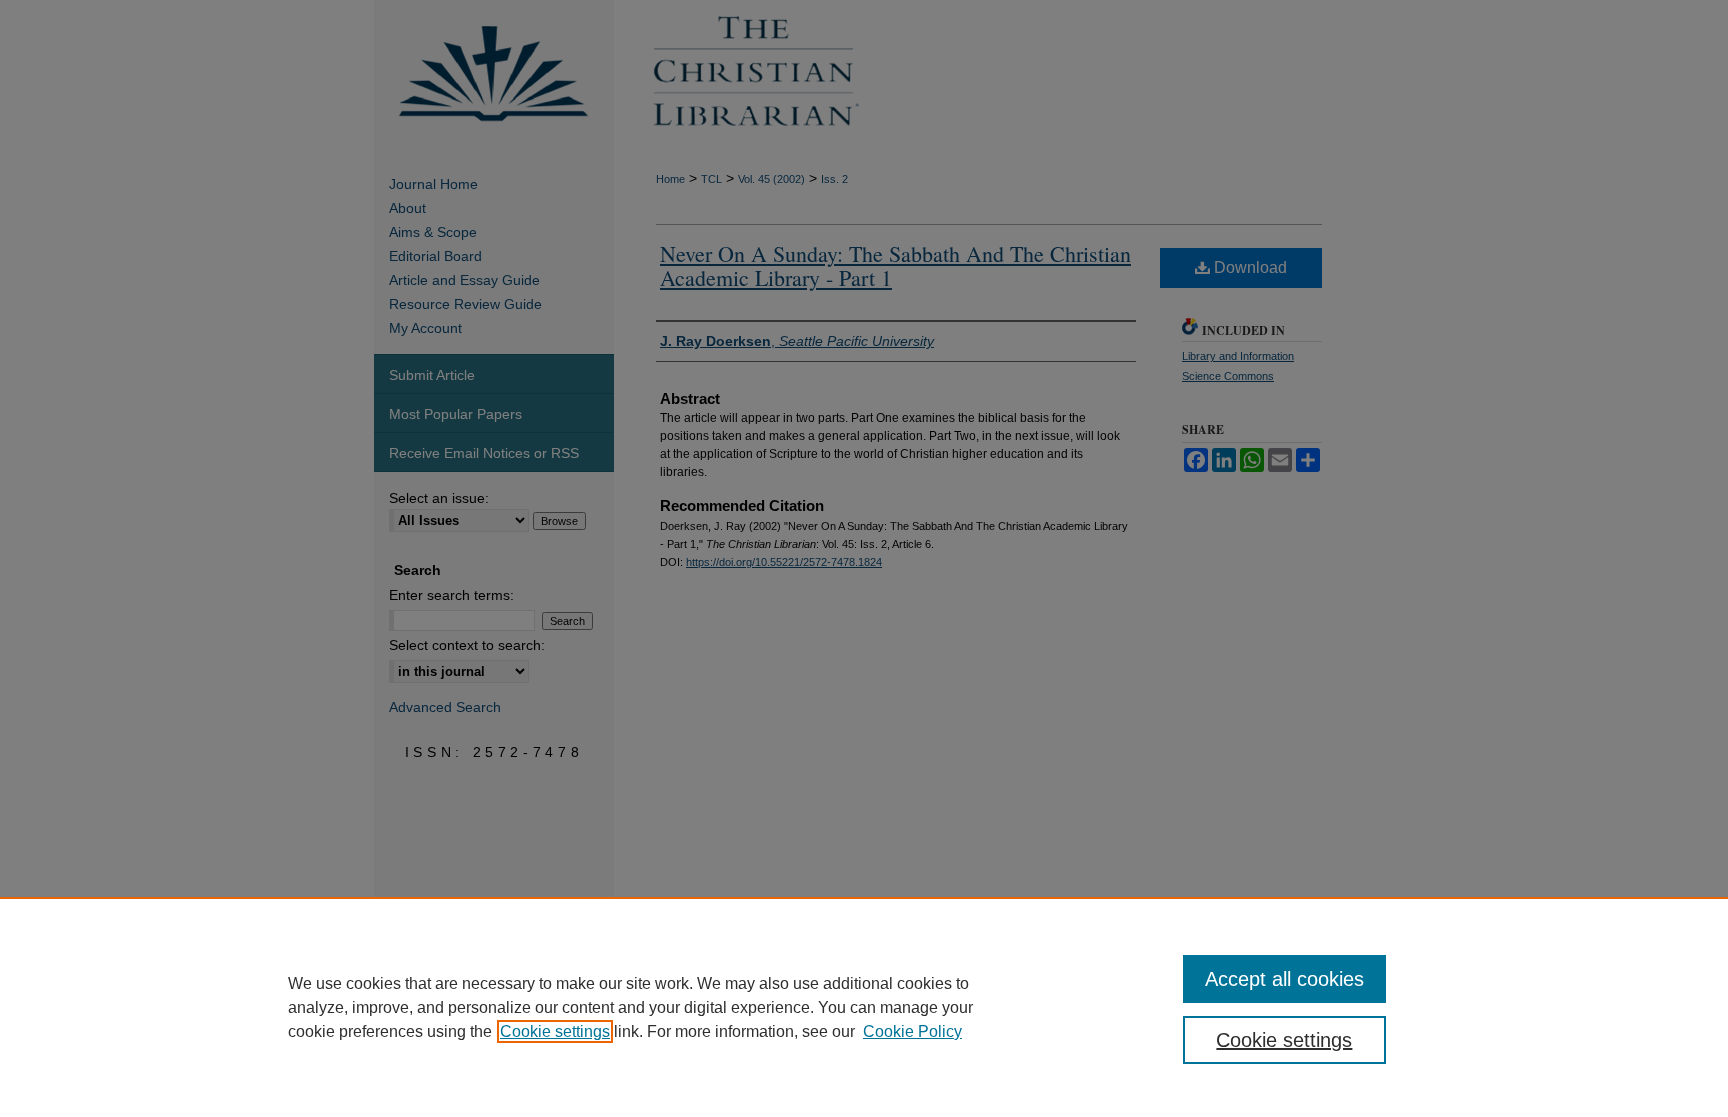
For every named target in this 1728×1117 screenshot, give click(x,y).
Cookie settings (555, 1031)
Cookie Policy (912, 1031)
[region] (864, 1007)
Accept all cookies (1284, 979)
